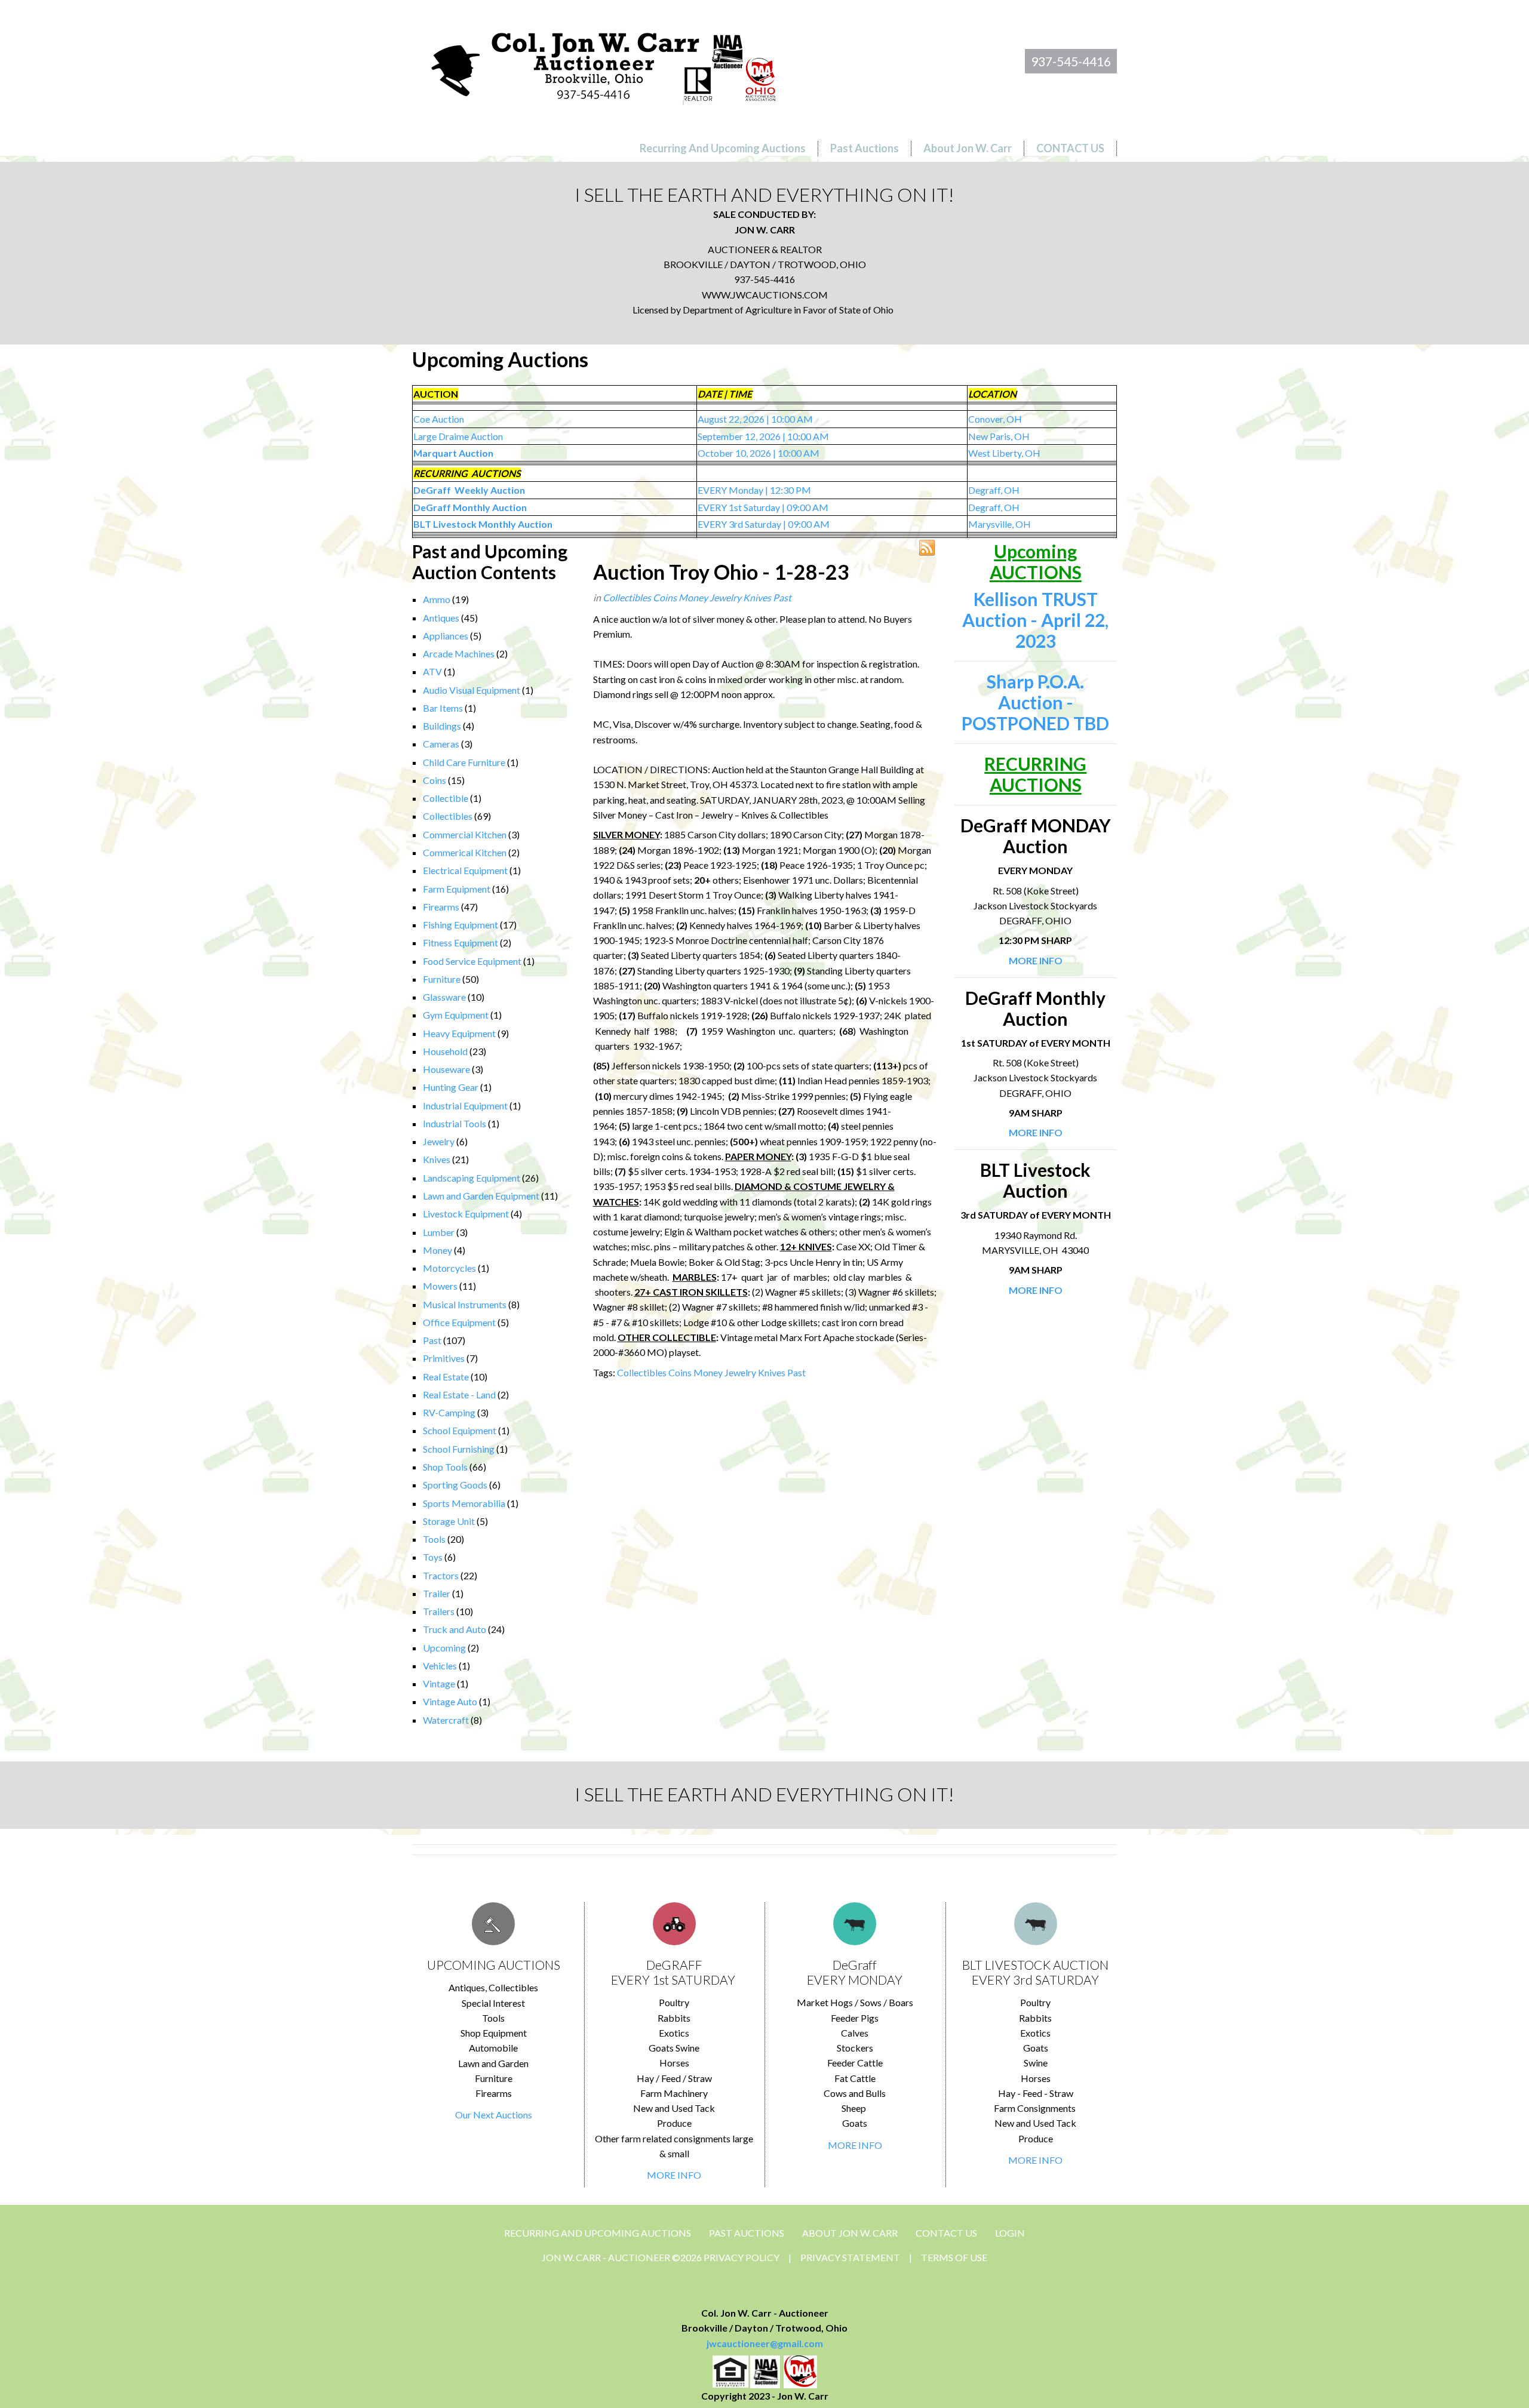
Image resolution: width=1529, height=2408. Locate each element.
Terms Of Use (954, 2257)
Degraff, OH (994, 490)
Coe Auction (439, 419)
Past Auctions (747, 2233)
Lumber (439, 1232)
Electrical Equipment (465, 870)
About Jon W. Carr (850, 2233)
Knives (437, 1159)
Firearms (441, 907)
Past (432, 1340)
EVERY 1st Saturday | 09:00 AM (763, 507)
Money (437, 1250)
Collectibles (448, 816)
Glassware (444, 997)
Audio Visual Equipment (472, 690)
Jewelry (439, 1141)
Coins (435, 780)
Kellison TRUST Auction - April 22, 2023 (1035, 620)
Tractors (441, 1575)
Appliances (446, 636)
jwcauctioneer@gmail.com (765, 2343)
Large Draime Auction (458, 436)
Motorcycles (449, 1268)
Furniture (442, 979)
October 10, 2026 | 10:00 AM (759, 453)
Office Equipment (459, 1322)
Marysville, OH (1000, 524)
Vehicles (440, 1666)
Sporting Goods (455, 1485)
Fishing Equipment (460, 925)
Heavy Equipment (459, 1033)
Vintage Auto (450, 1701)
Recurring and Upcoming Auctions (598, 2233)
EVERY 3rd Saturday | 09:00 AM (764, 524)
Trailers (439, 1611)
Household (445, 1051)
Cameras (441, 744)
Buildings (442, 726)
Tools (434, 1539)
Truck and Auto (455, 1629)
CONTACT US (946, 2233)
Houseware (446, 1069)
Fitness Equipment (460, 942)
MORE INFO (674, 2175)
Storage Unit (449, 1521)
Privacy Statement (850, 2257)
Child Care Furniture (464, 762)
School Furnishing (459, 1449)
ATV (432, 671)
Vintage (439, 1683)
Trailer (437, 1593)
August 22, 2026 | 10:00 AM (755, 419)
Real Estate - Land (459, 1394)
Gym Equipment (456, 1015)
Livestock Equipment (466, 1214)
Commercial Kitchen (465, 834)
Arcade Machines (459, 653)
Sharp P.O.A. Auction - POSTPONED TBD (1035, 702)
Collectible (446, 798)
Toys (433, 1557)
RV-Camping (449, 1412)
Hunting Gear (451, 1087)
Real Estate (446, 1377)
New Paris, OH (999, 436)
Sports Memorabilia (464, 1503)
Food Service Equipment (472, 961)
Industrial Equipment (465, 1105)
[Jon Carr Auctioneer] (603, 64)
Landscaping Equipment (472, 1178)
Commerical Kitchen (465, 852)
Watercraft (446, 1720)
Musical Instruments (465, 1304)
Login (1010, 2233)
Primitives (444, 1358)
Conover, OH (995, 419)
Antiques (441, 618)
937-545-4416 (1071, 61)
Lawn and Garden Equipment (481, 1196)
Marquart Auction (453, 453)
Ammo (437, 599)
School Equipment (460, 1430)
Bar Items (443, 708)
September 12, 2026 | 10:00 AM (763, 436)
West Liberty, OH (1004, 453)
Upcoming (444, 1648)
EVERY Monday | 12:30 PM (754, 490)
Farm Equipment (457, 889)
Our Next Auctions (494, 2115)
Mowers (440, 1286)
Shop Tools (445, 1467)
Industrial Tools (455, 1123)
